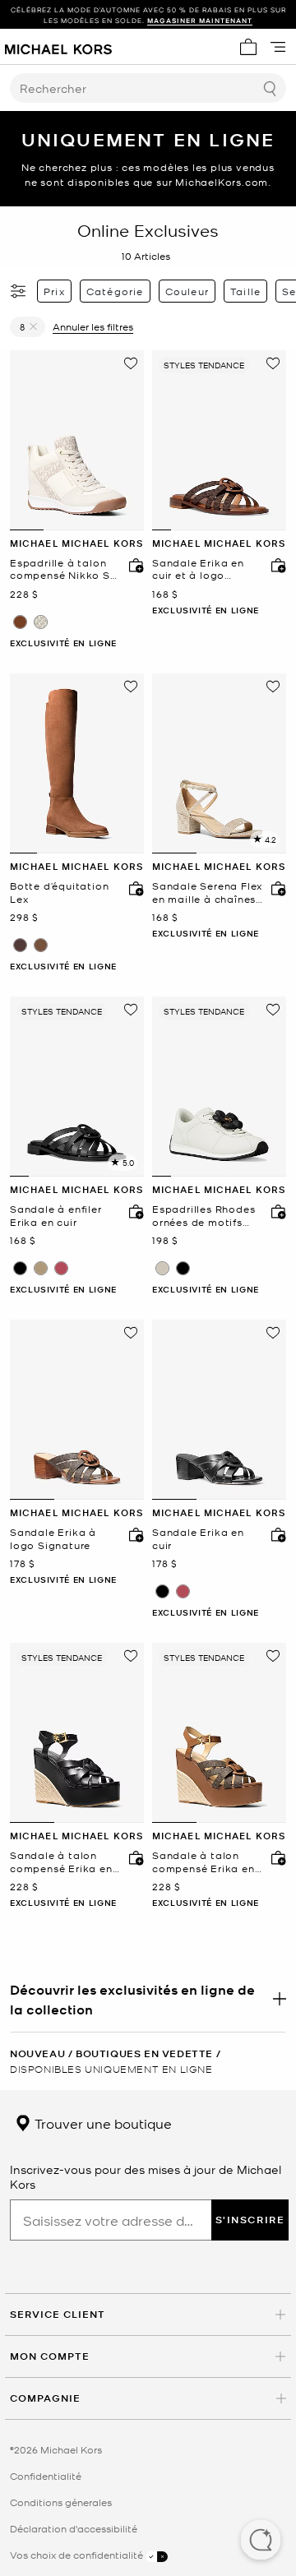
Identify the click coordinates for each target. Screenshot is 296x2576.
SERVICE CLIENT (58, 2314)
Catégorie (115, 291)
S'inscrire (250, 2220)
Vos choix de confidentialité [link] (78, 2555)
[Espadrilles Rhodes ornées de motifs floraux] (219, 1087)
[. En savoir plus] (148, 1999)
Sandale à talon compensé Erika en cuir (61, 1862)
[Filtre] (19, 291)
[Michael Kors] (58, 47)
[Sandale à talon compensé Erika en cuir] (77, 1733)
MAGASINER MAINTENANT (200, 20)
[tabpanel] (77, 440)
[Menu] (278, 47)
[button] (261, 2541)
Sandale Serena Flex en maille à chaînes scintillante (207, 893)
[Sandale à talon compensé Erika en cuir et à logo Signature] (219, 1733)
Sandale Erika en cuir (198, 1539)
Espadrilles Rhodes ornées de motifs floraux (203, 1216)
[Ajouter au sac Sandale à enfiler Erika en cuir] (132, 1211)
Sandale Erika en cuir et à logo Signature (198, 569)
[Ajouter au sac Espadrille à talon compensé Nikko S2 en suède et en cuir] (132, 565)
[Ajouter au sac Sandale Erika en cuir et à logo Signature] (275, 565)
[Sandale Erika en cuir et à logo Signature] (219, 440)
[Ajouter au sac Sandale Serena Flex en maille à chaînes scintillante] (275, 888)
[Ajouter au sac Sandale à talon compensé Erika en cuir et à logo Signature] (275, 1857)
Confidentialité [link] (46, 2476)
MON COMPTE (50, 2356)
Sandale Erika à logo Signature (53, 1539)
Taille (245, 291)
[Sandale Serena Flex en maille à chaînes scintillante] (219, 763)
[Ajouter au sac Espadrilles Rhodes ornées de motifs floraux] (275, 1211)
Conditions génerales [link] (61, 2502)
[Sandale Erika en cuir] (219, 1410)
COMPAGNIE (45, 2398)
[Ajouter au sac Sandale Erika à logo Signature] (132, 1534)
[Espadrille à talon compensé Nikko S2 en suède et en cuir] (77, 440)
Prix (54, 291)
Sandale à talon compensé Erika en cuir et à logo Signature (203, 1862)
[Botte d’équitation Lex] (77, 763)
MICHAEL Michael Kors (76, 543)
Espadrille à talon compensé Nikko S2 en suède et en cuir (63, 569)
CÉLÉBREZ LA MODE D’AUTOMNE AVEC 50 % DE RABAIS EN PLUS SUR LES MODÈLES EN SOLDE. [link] (148, 15)
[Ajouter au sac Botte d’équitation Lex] (132, 888)
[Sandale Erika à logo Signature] (77, 1410)
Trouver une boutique (102, 2123)
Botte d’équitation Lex (59, 893)
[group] (148, 15)
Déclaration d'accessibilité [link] (74, 2528)
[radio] (20, 622)
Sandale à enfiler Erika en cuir (56, 1216)
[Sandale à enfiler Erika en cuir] (77, 1087)
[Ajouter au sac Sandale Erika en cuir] (275, 1534)
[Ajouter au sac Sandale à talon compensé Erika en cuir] (132, 1857)
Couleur (187, 291)
